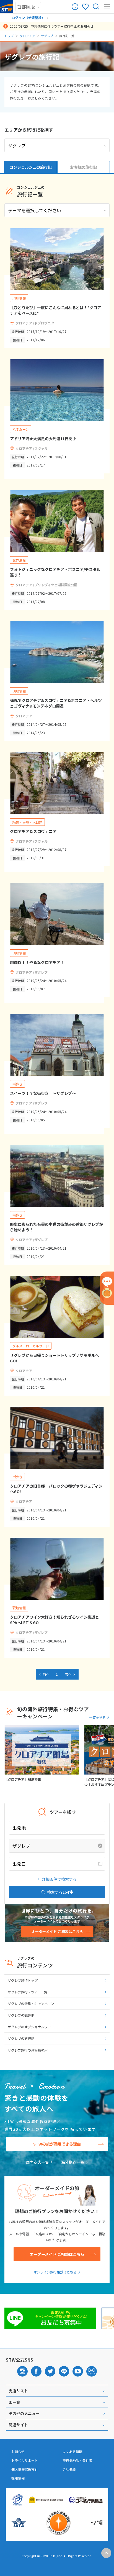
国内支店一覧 (37, 2162)
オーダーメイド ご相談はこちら (57, 2254)
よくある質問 (72, 2452)
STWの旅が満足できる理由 (57, 2144)
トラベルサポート (25, 2460)
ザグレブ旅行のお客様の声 (28, 2050)
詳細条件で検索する (59, 1879)
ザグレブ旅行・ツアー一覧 (28, 1992)
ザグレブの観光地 (21, 2015)
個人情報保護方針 (25, 2469)
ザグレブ (47, 36)
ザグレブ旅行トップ (23, 1980)
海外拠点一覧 (73, 2162)
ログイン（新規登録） (28, 18)
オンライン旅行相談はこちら (55, 2272)
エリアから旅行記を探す (29, 130)
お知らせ (18, 2452)
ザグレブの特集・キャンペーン (31, 2004)
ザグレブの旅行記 (21, 2038)
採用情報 (18, 2478)
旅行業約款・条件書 (77, 2460)
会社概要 (69, 2469)
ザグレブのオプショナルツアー (31, 2027)
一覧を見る (97, 1717)
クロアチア (27, 36)
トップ (9, 36)
